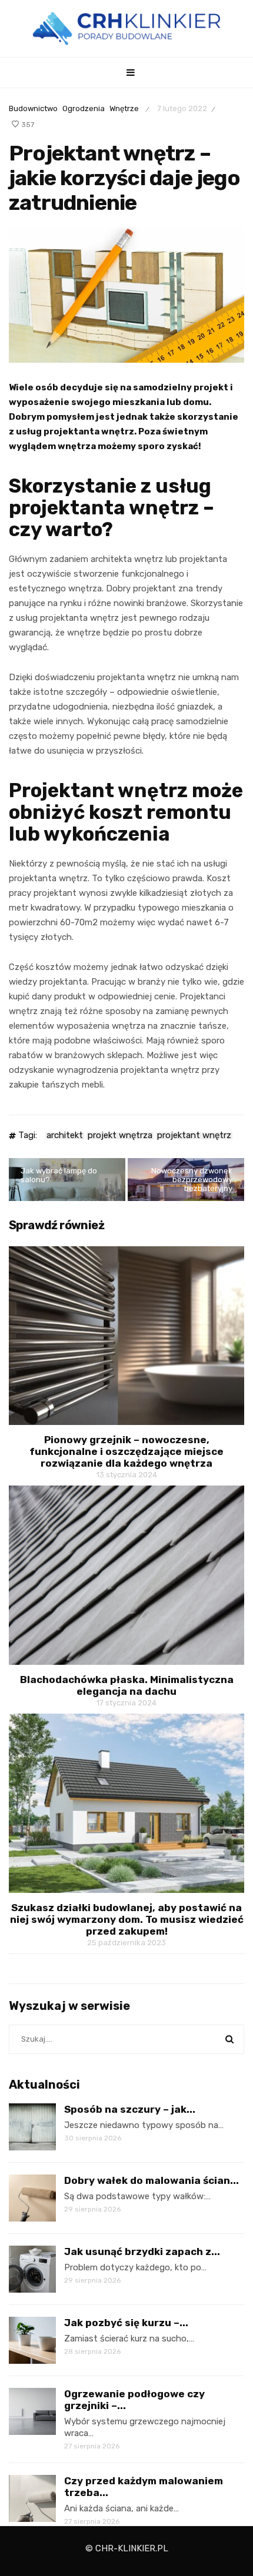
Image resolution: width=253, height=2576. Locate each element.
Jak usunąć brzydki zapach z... (142, 2252)
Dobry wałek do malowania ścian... (152, 2180)
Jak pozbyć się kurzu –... (126, 2323)
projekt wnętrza (120, 1136)
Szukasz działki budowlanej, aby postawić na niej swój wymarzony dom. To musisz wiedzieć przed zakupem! (127, 1919)
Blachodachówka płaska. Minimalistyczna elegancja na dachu (127, 1685)
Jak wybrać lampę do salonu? (59, 1175)
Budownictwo (33, 108)
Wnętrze (124, 108)
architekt (65, 1136)
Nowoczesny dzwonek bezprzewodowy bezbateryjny (192, 1180)
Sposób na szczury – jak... (130, 2109)
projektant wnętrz (194, 1136)
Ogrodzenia (84, 108)
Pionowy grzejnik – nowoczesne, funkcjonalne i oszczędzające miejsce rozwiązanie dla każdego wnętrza (126, 1451)
